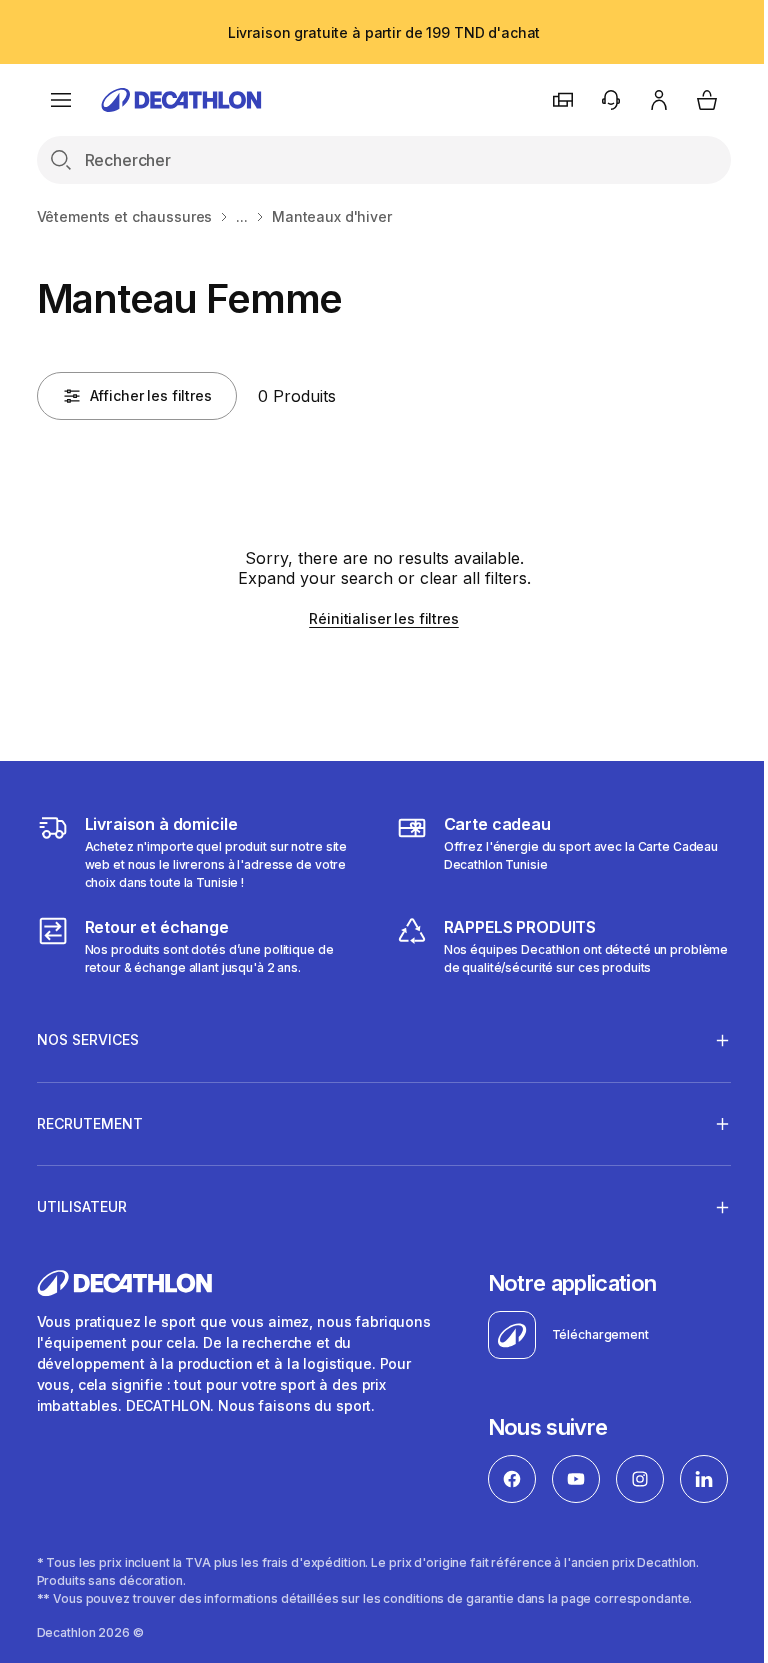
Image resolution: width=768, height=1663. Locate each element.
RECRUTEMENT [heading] (90, 1123)
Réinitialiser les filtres (384, 618)
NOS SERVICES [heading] (88, 1039)
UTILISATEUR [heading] (82, 1206)
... (242, 216)
